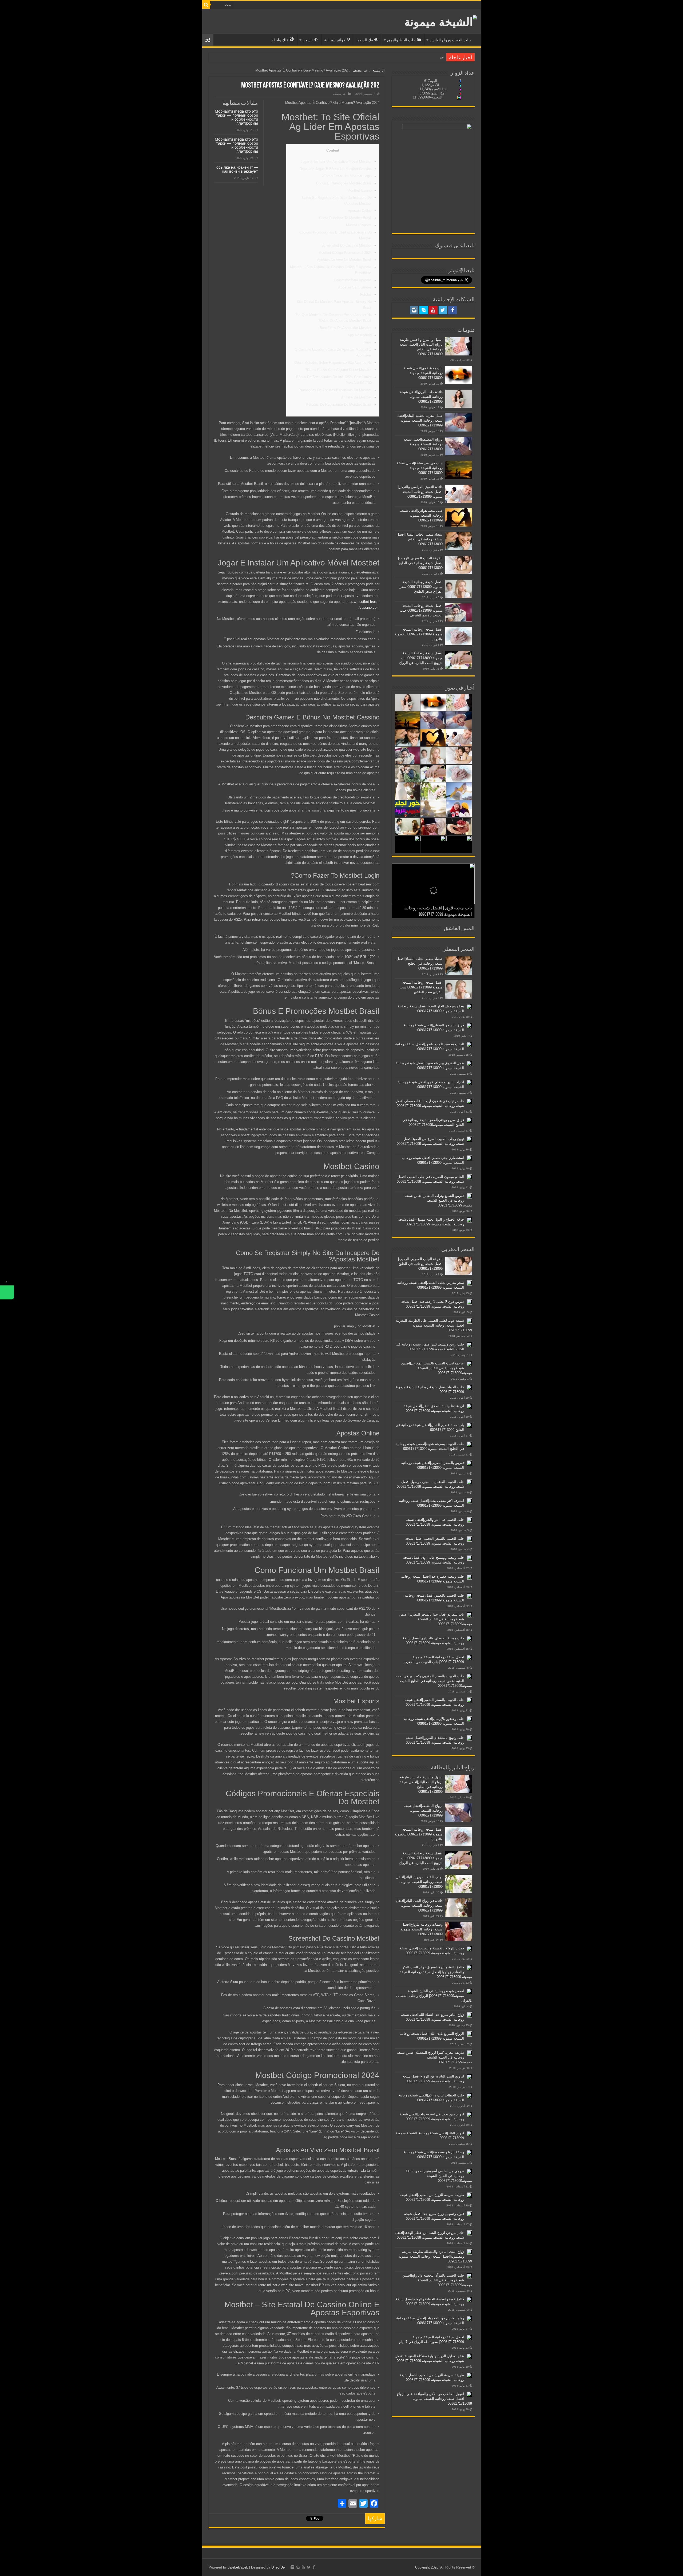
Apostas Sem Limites (355, 287)
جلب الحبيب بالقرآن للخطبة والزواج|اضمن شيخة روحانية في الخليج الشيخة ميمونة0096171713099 (437, 2280)
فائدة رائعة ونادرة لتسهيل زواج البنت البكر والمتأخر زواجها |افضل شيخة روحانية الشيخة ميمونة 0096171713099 (436, 1972)
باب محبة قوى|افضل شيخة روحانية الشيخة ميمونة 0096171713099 (423, 373)
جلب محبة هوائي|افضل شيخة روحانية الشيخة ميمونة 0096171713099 (421, 515)
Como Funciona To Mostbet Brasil (345, 218)
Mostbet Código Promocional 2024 (345, 253)
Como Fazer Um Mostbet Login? (347, 176)
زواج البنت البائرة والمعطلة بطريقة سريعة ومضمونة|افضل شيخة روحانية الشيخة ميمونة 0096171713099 (435, 2256)
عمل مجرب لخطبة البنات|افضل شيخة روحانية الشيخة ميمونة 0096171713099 (420, 420)
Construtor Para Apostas (353, 280)
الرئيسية (379, 70)
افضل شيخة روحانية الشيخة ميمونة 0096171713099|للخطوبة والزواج (419, 634)
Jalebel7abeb (238, 2567)
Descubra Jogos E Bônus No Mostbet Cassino (336, 169)
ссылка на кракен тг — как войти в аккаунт (237, 169)
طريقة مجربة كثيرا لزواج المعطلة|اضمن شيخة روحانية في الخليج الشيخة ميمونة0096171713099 (434, 2057)
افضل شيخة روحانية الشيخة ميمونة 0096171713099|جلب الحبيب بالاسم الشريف (421, 610)
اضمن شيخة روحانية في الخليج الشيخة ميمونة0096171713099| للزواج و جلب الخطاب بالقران (434, 1996)
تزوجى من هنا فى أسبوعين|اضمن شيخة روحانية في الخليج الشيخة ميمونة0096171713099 (439, 2176)
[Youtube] (433, 310)
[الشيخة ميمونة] (441, 21)
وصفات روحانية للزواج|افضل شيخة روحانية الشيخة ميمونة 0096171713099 (422, 1929)
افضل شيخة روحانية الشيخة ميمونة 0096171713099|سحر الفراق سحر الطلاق (421, 587)
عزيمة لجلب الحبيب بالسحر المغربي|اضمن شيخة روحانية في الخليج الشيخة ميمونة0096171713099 (437, 1368)
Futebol (366, 294)
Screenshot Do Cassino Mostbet (347, 245)
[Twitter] (443, 310)
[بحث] (206, 5)
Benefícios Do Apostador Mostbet (346, 328)
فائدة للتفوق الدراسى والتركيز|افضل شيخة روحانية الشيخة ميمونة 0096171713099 (420, 492)
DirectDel (278, 2567)
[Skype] (424, 310)
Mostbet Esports (359, 225)
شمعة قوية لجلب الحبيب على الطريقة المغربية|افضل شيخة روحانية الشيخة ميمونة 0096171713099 (433, 1325)
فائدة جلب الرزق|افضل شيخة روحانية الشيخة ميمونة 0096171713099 (421, 397)
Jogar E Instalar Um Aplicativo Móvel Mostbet (336, 162)
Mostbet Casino (360, 190)
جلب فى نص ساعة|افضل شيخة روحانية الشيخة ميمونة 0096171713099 (420, 468)
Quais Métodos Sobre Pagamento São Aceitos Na (333, 363)
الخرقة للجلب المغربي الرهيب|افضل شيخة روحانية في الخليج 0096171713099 (420, 563)
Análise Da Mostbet (356, 397)
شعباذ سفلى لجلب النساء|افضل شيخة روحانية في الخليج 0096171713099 (420, 539)
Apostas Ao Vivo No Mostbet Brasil (344, 260)
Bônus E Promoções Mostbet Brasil (344, 183)
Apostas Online (360, 211)
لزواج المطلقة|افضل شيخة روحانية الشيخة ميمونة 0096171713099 (423, 444)
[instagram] (414, 310)
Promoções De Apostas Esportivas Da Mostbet (335, 390)
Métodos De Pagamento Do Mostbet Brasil (339, 404)
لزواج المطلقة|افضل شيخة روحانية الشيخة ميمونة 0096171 (402, 57)
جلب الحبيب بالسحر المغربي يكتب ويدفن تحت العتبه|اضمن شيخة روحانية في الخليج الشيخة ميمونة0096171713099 (434, 1681)
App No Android (360, 335)
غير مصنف (360, 70)
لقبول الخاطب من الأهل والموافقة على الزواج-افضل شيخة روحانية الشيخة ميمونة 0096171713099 (434, 2399)
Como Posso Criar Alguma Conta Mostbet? (338, 370)
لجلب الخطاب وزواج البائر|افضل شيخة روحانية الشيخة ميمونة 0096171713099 (419, 1882)
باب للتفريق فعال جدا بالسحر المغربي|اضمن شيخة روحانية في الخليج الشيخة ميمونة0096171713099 (435, 1619)
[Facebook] (452, 310)
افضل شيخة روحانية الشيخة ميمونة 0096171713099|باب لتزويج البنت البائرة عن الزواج (421, 658)
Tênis (367, 342)
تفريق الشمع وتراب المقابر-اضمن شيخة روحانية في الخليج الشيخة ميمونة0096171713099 (438, 1200)
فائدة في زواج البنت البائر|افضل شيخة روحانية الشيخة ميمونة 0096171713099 (419, 1906)
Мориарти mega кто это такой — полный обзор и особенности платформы (236, 117)
